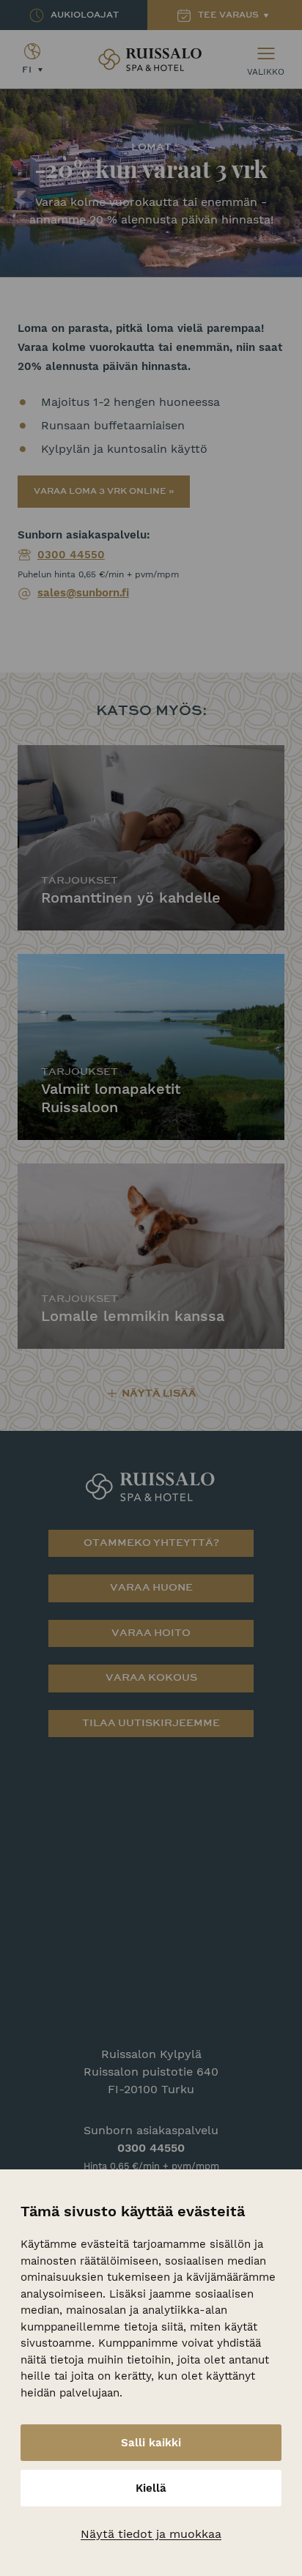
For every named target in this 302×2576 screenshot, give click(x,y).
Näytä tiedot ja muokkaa (151, 2534)
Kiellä (151, 2488)
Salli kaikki (151, 2443)
